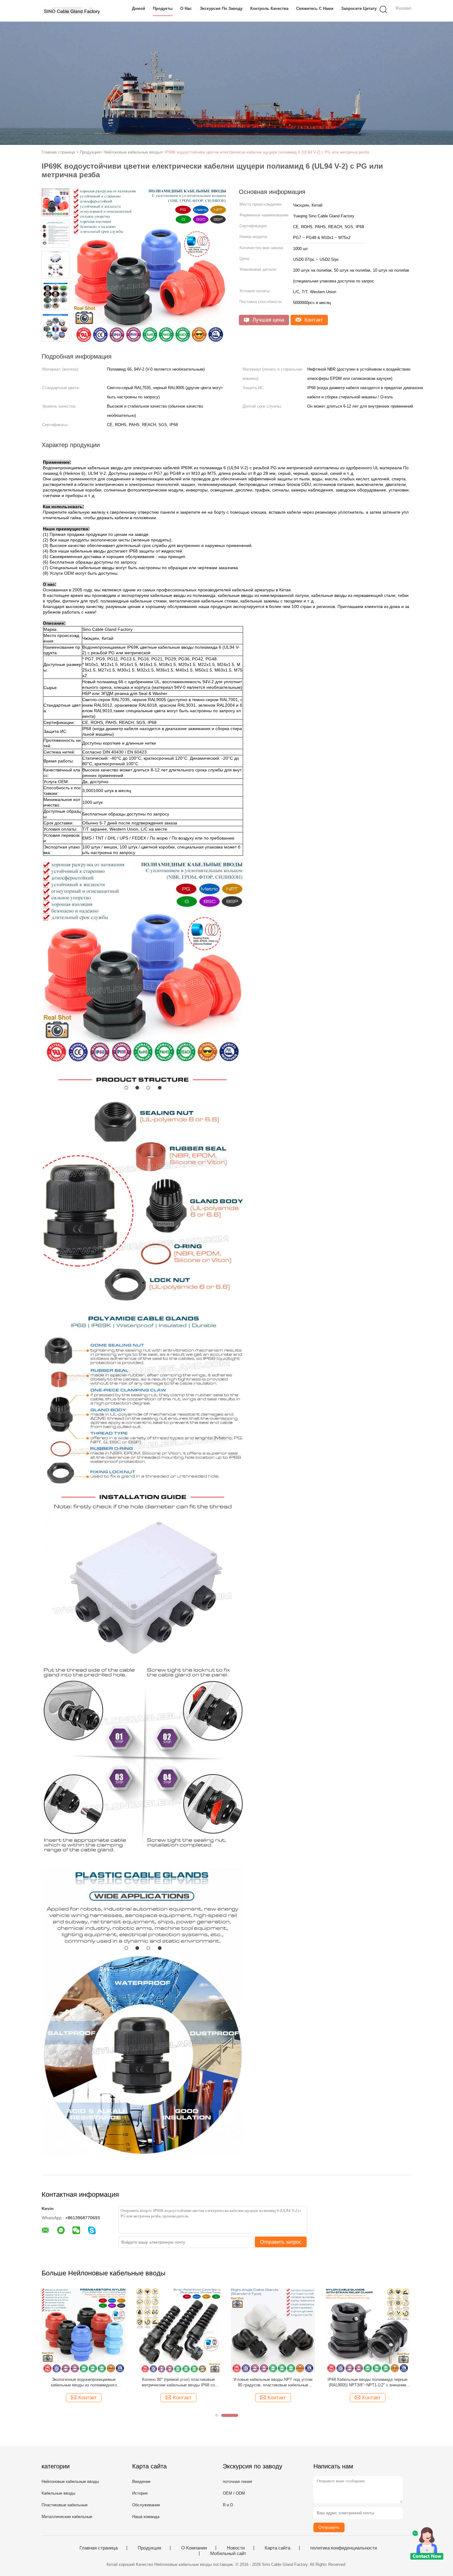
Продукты (163, 8)
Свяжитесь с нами (315, 8)
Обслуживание (146, 2505)
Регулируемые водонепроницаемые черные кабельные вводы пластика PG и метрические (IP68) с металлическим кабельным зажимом (178, 2383)
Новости (236, 2548)
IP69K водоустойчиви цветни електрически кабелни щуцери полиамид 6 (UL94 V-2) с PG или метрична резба (267, 152)
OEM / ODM (234, 2493)
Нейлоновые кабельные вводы (70, 2482)
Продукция (149, 2548)
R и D (228, 2505)
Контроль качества (269, 8)
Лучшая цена (267, 320)
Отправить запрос (281, 2242)
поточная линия (237, 2482)
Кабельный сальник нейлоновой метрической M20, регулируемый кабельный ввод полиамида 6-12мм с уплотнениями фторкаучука (368, 2383)
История (140, 2493)
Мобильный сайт (228, 2553)
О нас (186, 8)
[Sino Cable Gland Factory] (72, 11)
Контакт (313, 320)
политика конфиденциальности (344, 2548)
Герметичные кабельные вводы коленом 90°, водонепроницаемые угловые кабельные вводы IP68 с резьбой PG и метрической (84, 2383)
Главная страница (99, 2548)
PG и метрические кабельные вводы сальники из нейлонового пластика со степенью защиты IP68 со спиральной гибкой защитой (273, 2383)
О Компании (194, 2548)
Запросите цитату (359, 8)
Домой (139, 8)
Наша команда (146, 2517)
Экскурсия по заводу (221, 8)
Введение (141, 2482)
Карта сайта (278, 2548)
